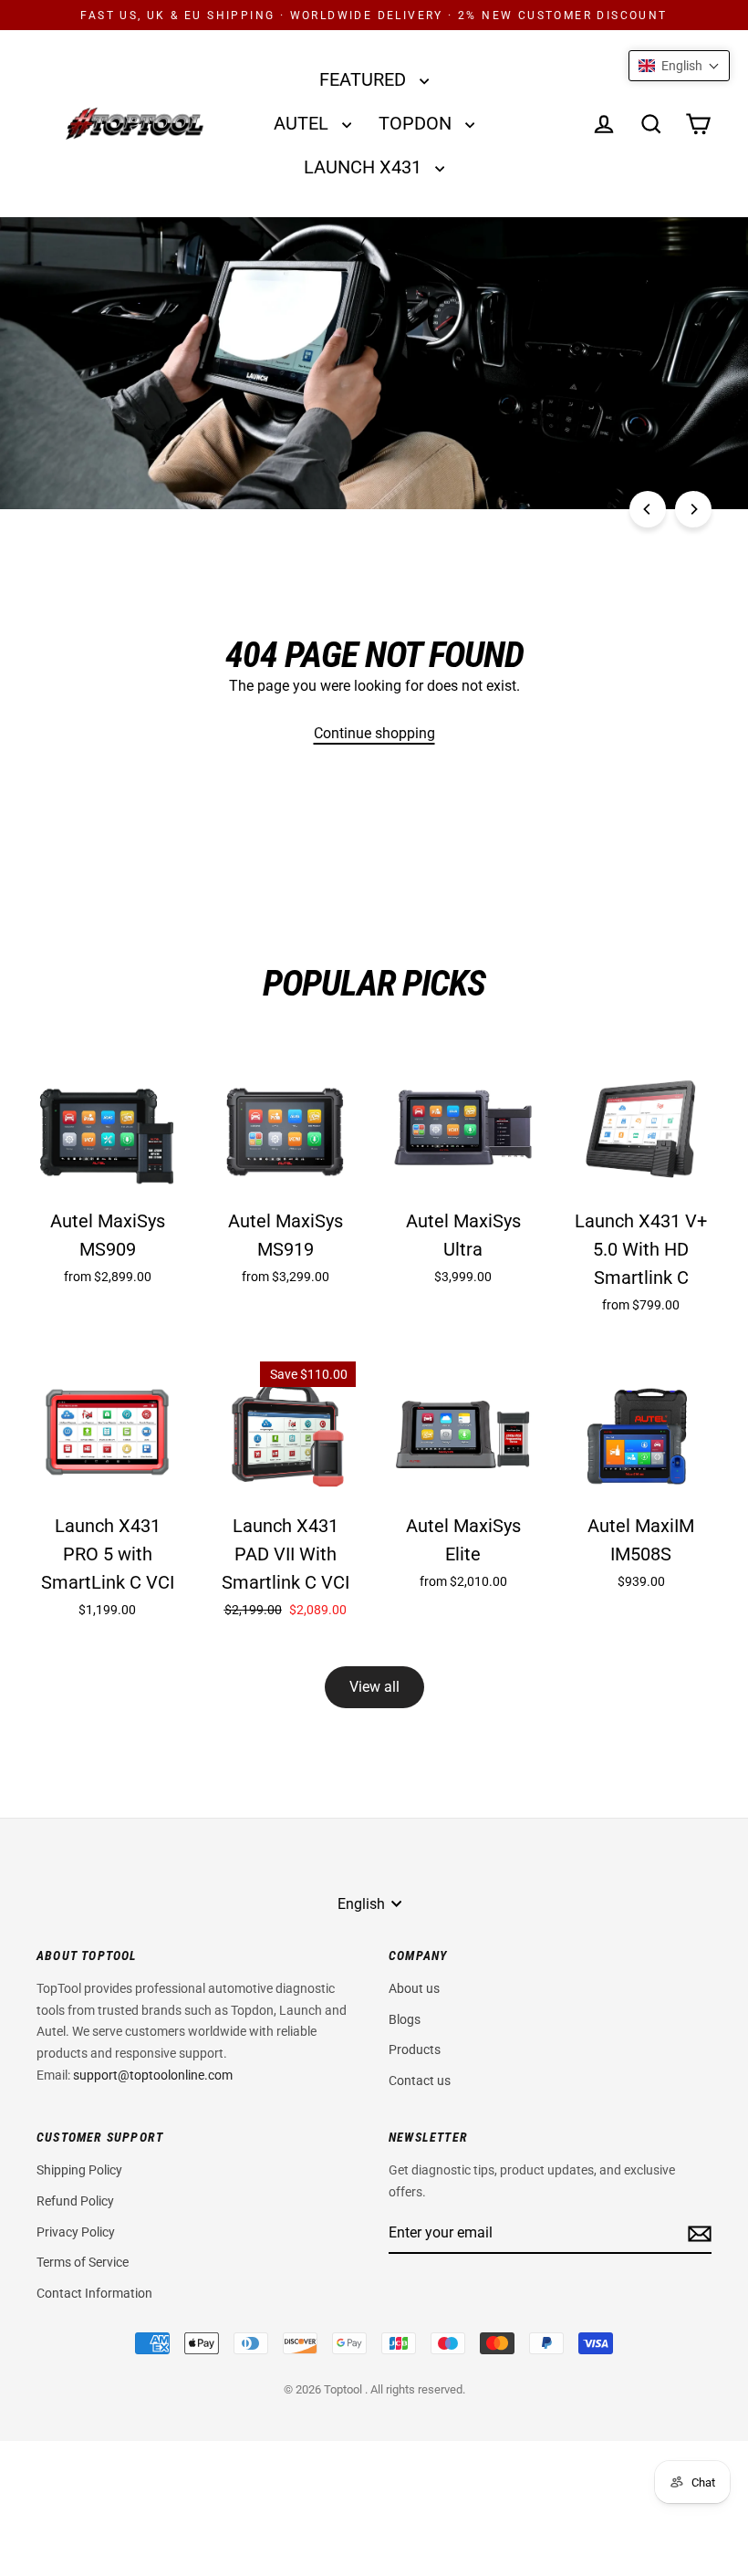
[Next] (693, 509)
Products (415, 2049)
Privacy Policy (76, 2232)
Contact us (420, 2081)
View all (374, 1687)
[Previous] (648, 509)
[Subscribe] (697, 2233)
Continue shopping (374, 733)
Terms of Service (83, 2262)
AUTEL (303, 124)
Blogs (405, 2019)
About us (414, 1988)
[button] (679, 66)
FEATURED (365, 80)
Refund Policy (75, 2201)
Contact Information (94, 2293)
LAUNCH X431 (365, 167)
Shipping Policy (79, 2170)
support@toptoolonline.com (153, 2075)
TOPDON (417, 124)
